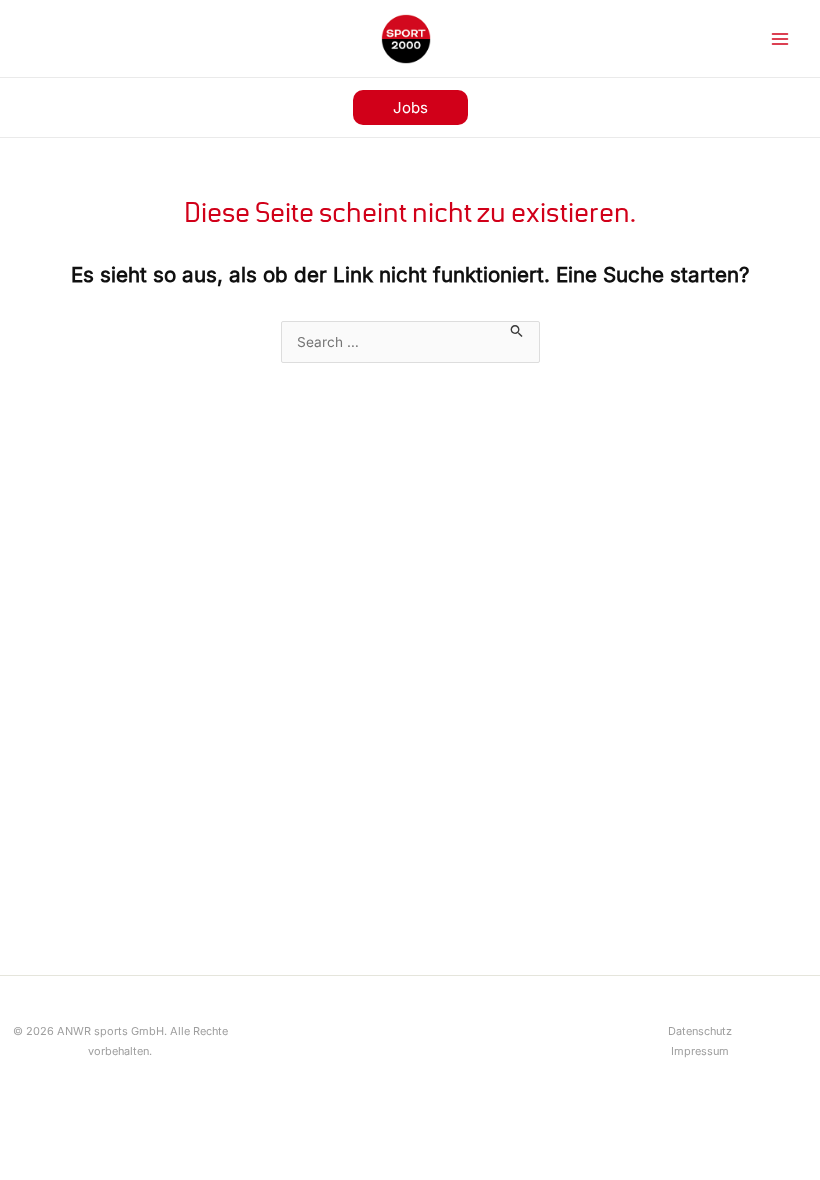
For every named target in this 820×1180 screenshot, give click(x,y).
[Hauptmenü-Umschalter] (780, 38)
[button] (410, 107)
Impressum (700, 1051)
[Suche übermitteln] (517, 329)
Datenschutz (700, 1031)
